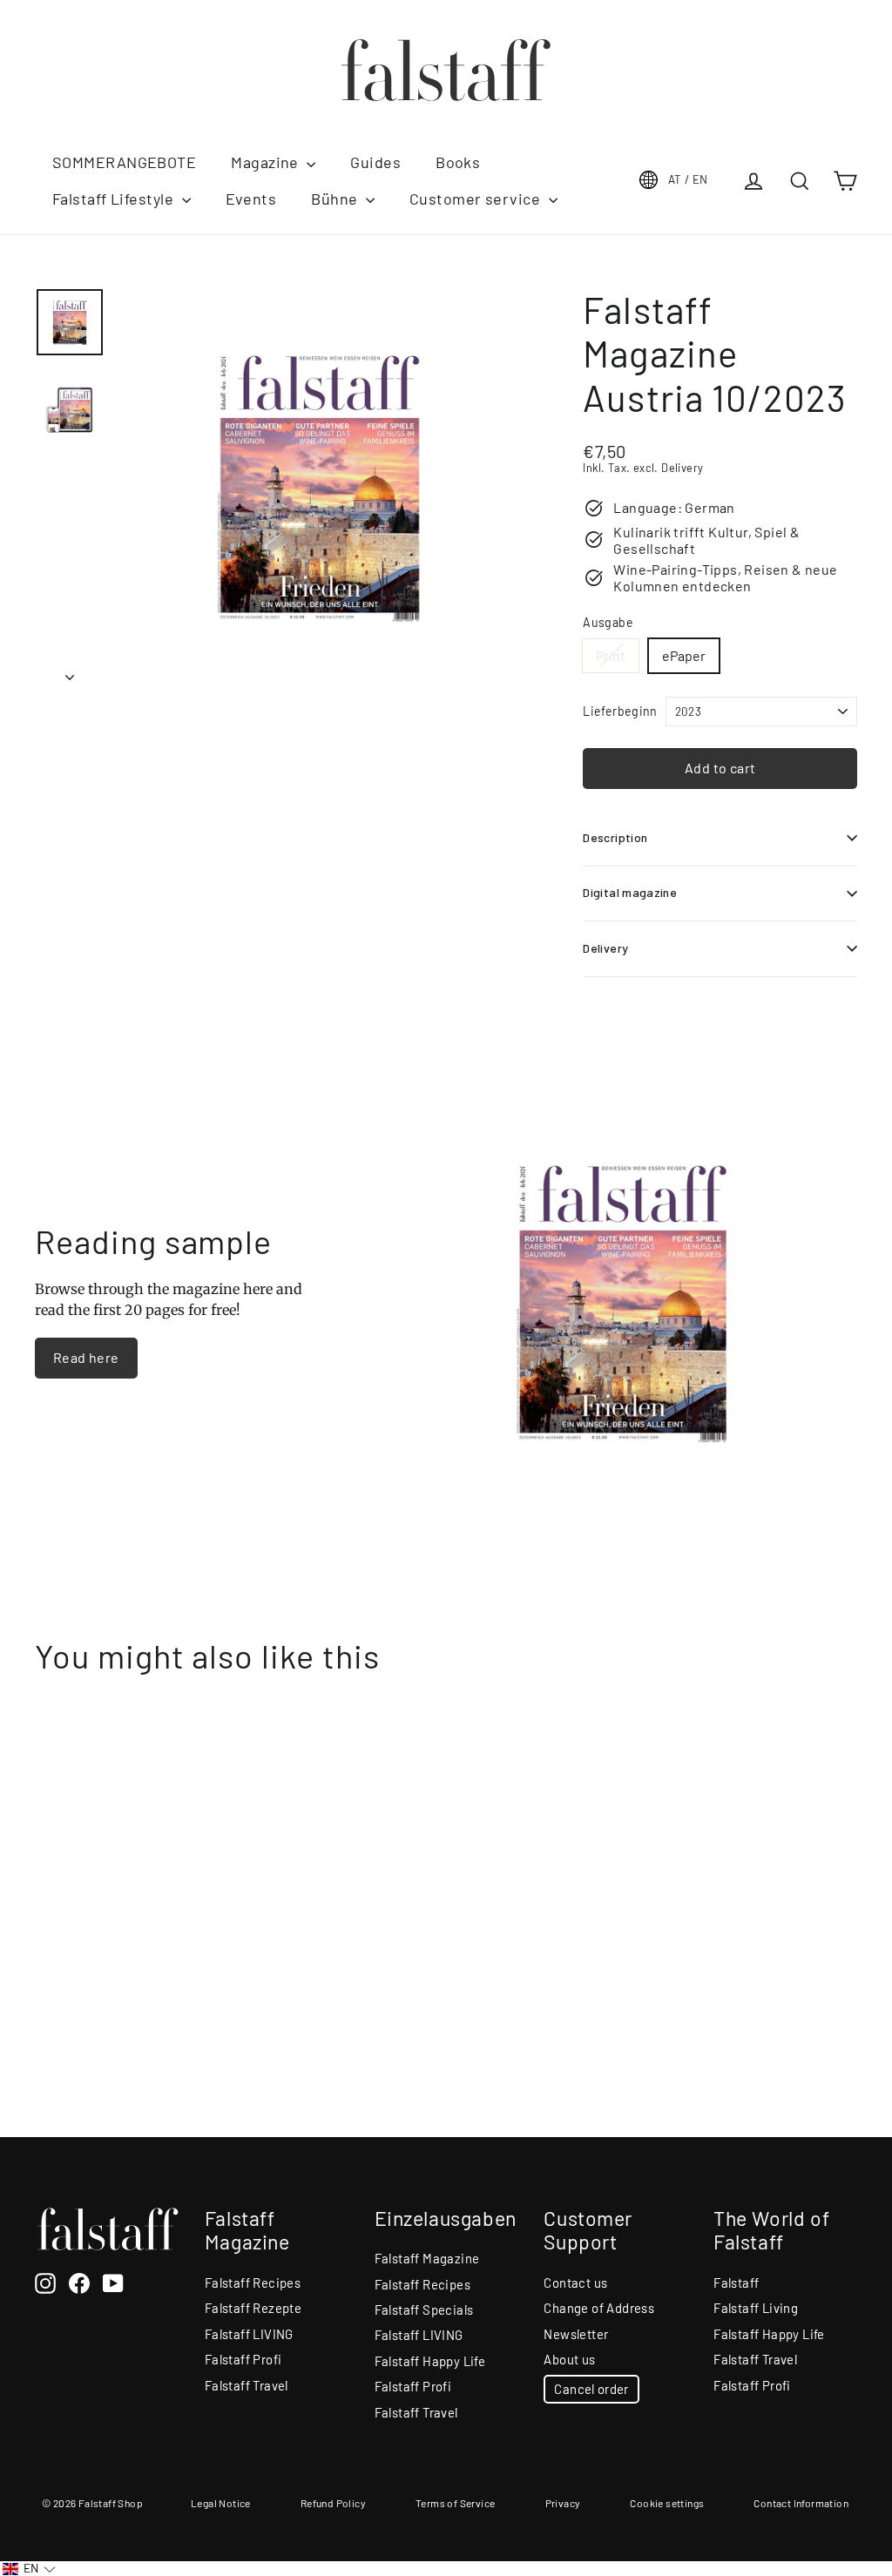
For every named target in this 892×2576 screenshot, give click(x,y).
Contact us (575, 2283)
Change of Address (599, 2308)
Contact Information (801, 2503)
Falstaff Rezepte (253, 2308)
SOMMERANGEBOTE (124, 162)
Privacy (563, 2503)
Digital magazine (630, 892)
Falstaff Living (756, 2308)
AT (688, 179)
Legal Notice (221, 2503)
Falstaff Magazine (427, 2258)
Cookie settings (667, 2503)
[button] (29, 2569)
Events (251, 199)
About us (569, 2359)
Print (611, 655)
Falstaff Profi (243, 2359)
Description (615, 837)
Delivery (605, 948)
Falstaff (736, 2283)
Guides (375, 162)
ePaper (684, 655)
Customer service (477, 199)
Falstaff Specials (424, 2310)
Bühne (336, 199)
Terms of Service (455, 2503)
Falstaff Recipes (253, 2283)
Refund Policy (333, 2503)
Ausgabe (608, 623)
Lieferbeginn (620, 711)
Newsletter (576, 2334)
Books (458, 162)
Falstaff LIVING (249, 2334)
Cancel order (591, 2389)
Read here (86, 1357)
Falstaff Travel (247, 2385)
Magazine (267, 162)
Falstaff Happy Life (430, 2361)
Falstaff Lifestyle (115, 199)
